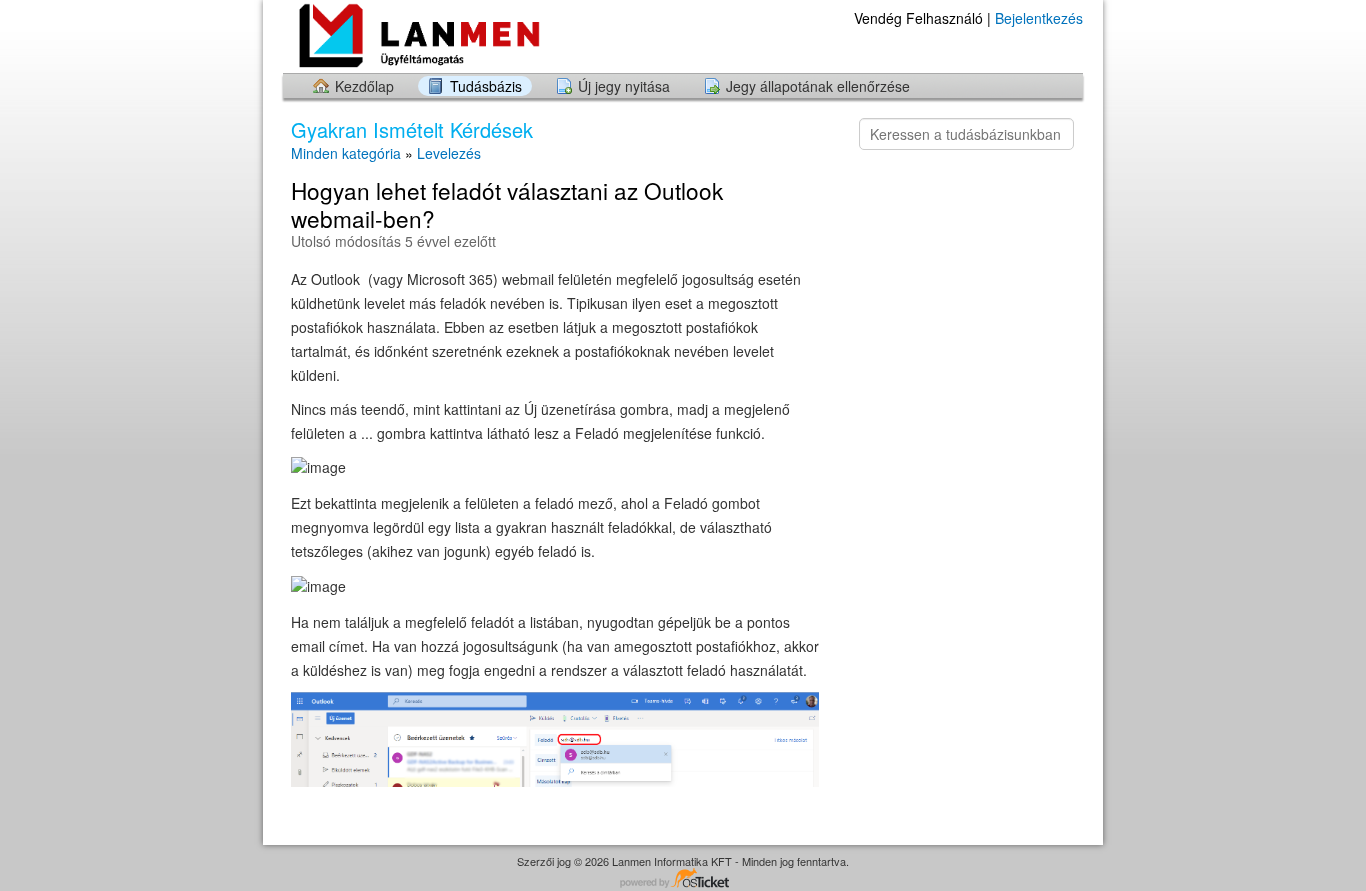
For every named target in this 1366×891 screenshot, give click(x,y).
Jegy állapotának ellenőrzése (818, 86)
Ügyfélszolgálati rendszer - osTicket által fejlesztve (683, 879)
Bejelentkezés (1039, 18)
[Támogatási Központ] (441, 35)
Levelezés (449, 153)
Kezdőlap (364, 86)
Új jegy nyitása (624, 86)
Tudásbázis (486, 86)
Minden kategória (346, 153)
